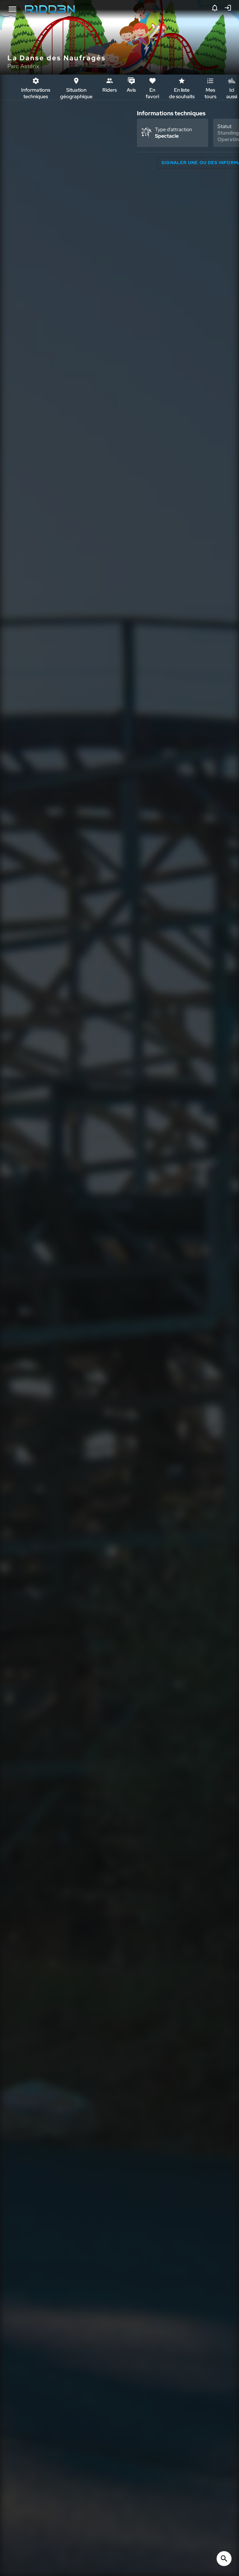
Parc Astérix (23, 66)
